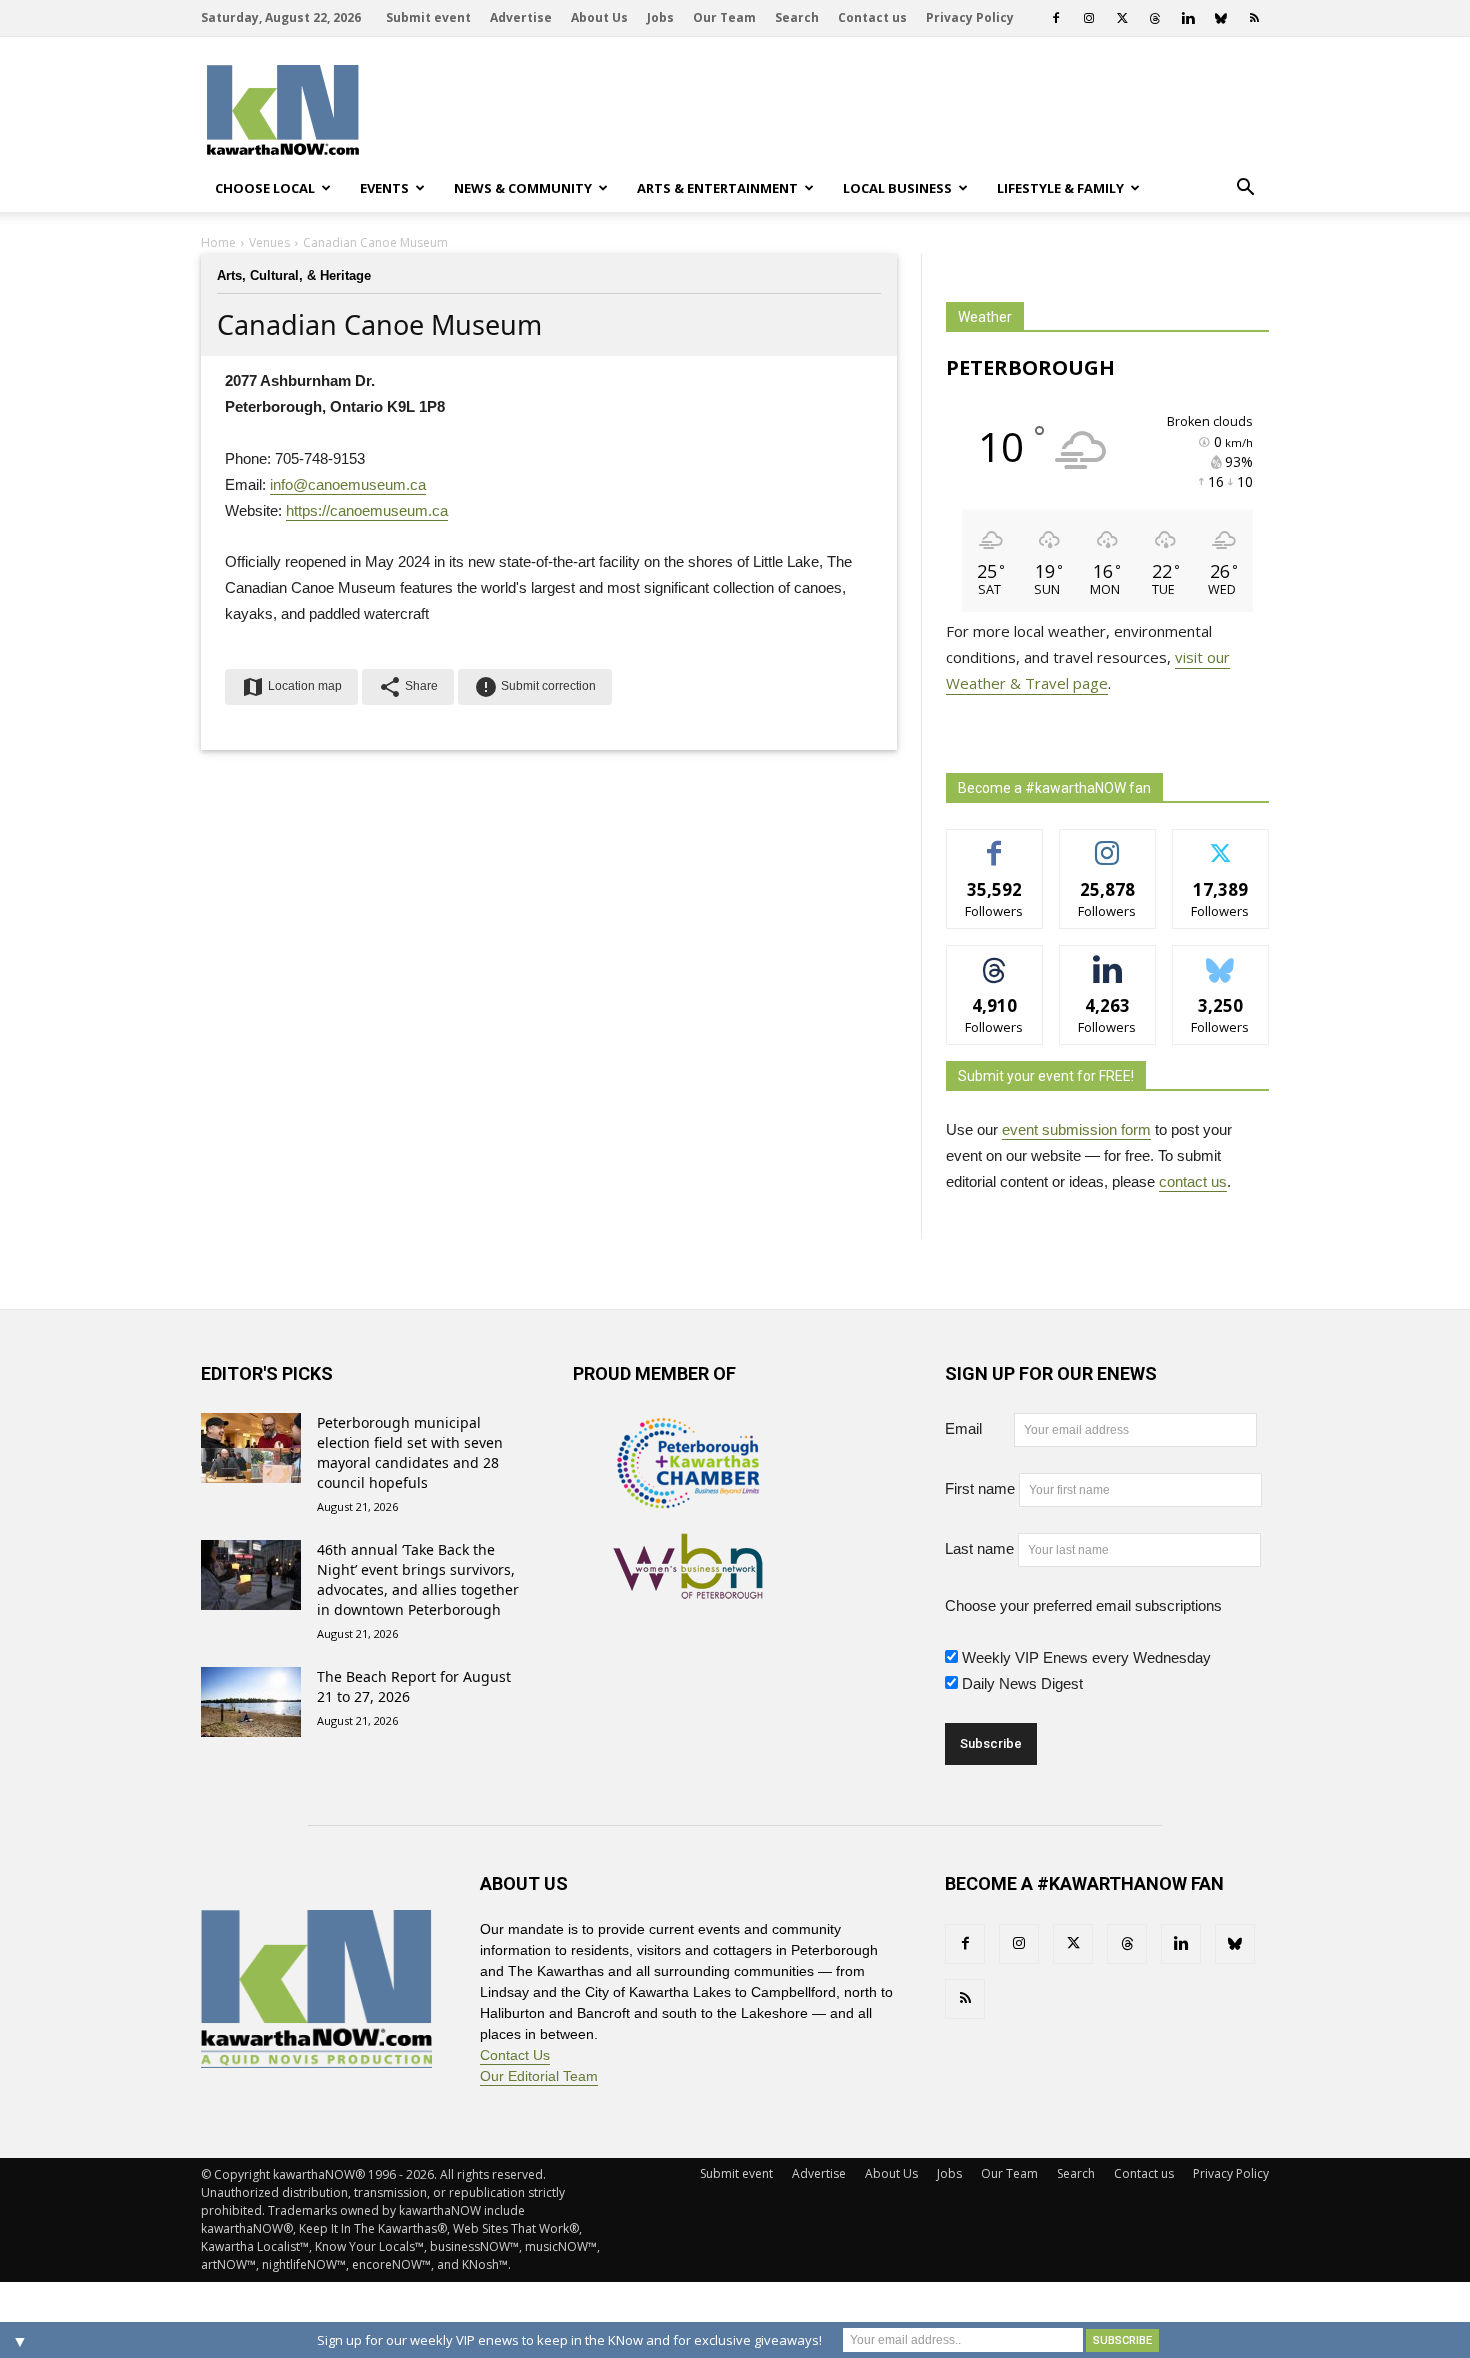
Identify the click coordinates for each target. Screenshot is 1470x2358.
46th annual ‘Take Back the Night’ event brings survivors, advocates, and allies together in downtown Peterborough (418, 1579)
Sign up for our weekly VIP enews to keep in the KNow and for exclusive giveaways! (569, 2340)
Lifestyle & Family (1060, 188)
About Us (599, 17)
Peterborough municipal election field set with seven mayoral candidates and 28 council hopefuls (410, 1452)
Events (384, 188)
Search (797, 17)
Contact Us (515, 2055)
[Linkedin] (1188, 18)
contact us (1193, 1181)
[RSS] (1254, 18)
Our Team (724, 17)
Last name (979, 1548)
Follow (1107, 844)
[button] (1245, 188)
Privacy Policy (970, 17)
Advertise (521, 17)
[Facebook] (1056, 18)
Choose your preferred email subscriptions (1083, 1605)
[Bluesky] (1221, 18)
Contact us (872, 17)
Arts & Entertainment (717, 188)
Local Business (897, 188)
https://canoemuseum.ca (367, 510)
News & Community (523, 188)
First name (980, 1488)
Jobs (660, 17)
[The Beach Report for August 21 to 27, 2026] (251, 1702)
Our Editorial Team (539, 2076)
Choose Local (265, 188)
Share (408, 687)
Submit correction (535, 687)
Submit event (428, 17)
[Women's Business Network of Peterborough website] (688, 1588)
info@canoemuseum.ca (348, 484)
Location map (291, 687)
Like (994, 844)
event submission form (1076, 1129)
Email (977, 1428)
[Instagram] (1089, 18)
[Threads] (1155, 18)
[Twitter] (1122, 18)
